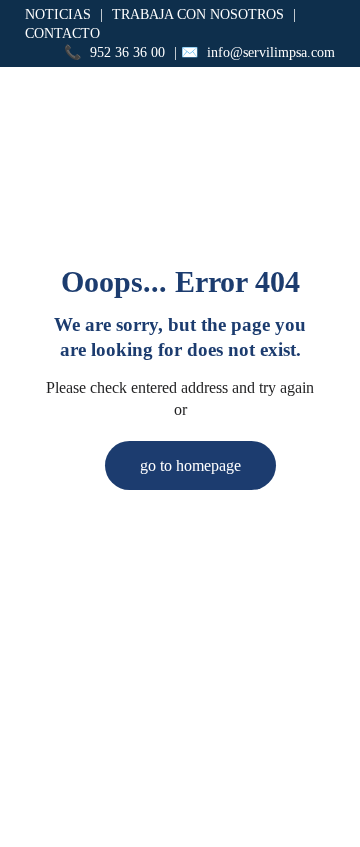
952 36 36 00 (127, 52)
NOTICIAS (58, 14)
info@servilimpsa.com (271, 52)
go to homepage (190, 465)
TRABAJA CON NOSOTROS (198, 14)
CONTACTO (62, 33)
